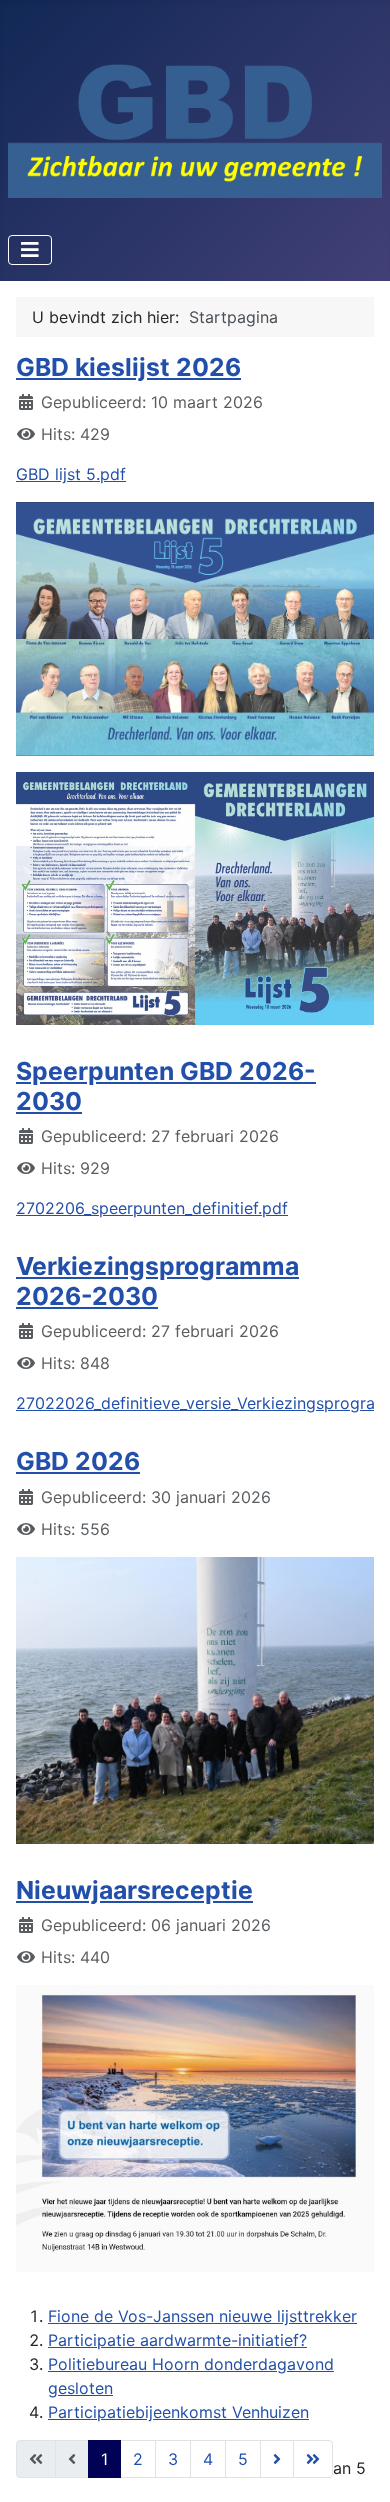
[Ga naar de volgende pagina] (277, 2459)
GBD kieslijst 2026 (128, 367)
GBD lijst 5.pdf (71, 474)
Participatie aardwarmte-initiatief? (177, 2340)
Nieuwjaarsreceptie (134, 1890)
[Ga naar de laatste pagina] (313, 2459)
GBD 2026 (78, 1461)
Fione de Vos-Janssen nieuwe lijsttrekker (202, 2316)
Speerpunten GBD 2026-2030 (166, 1086)
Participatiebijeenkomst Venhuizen (178, 2412)
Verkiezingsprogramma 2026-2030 (157, 1281)
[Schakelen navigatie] (30, 250)
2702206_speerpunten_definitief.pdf (152, 1208)
